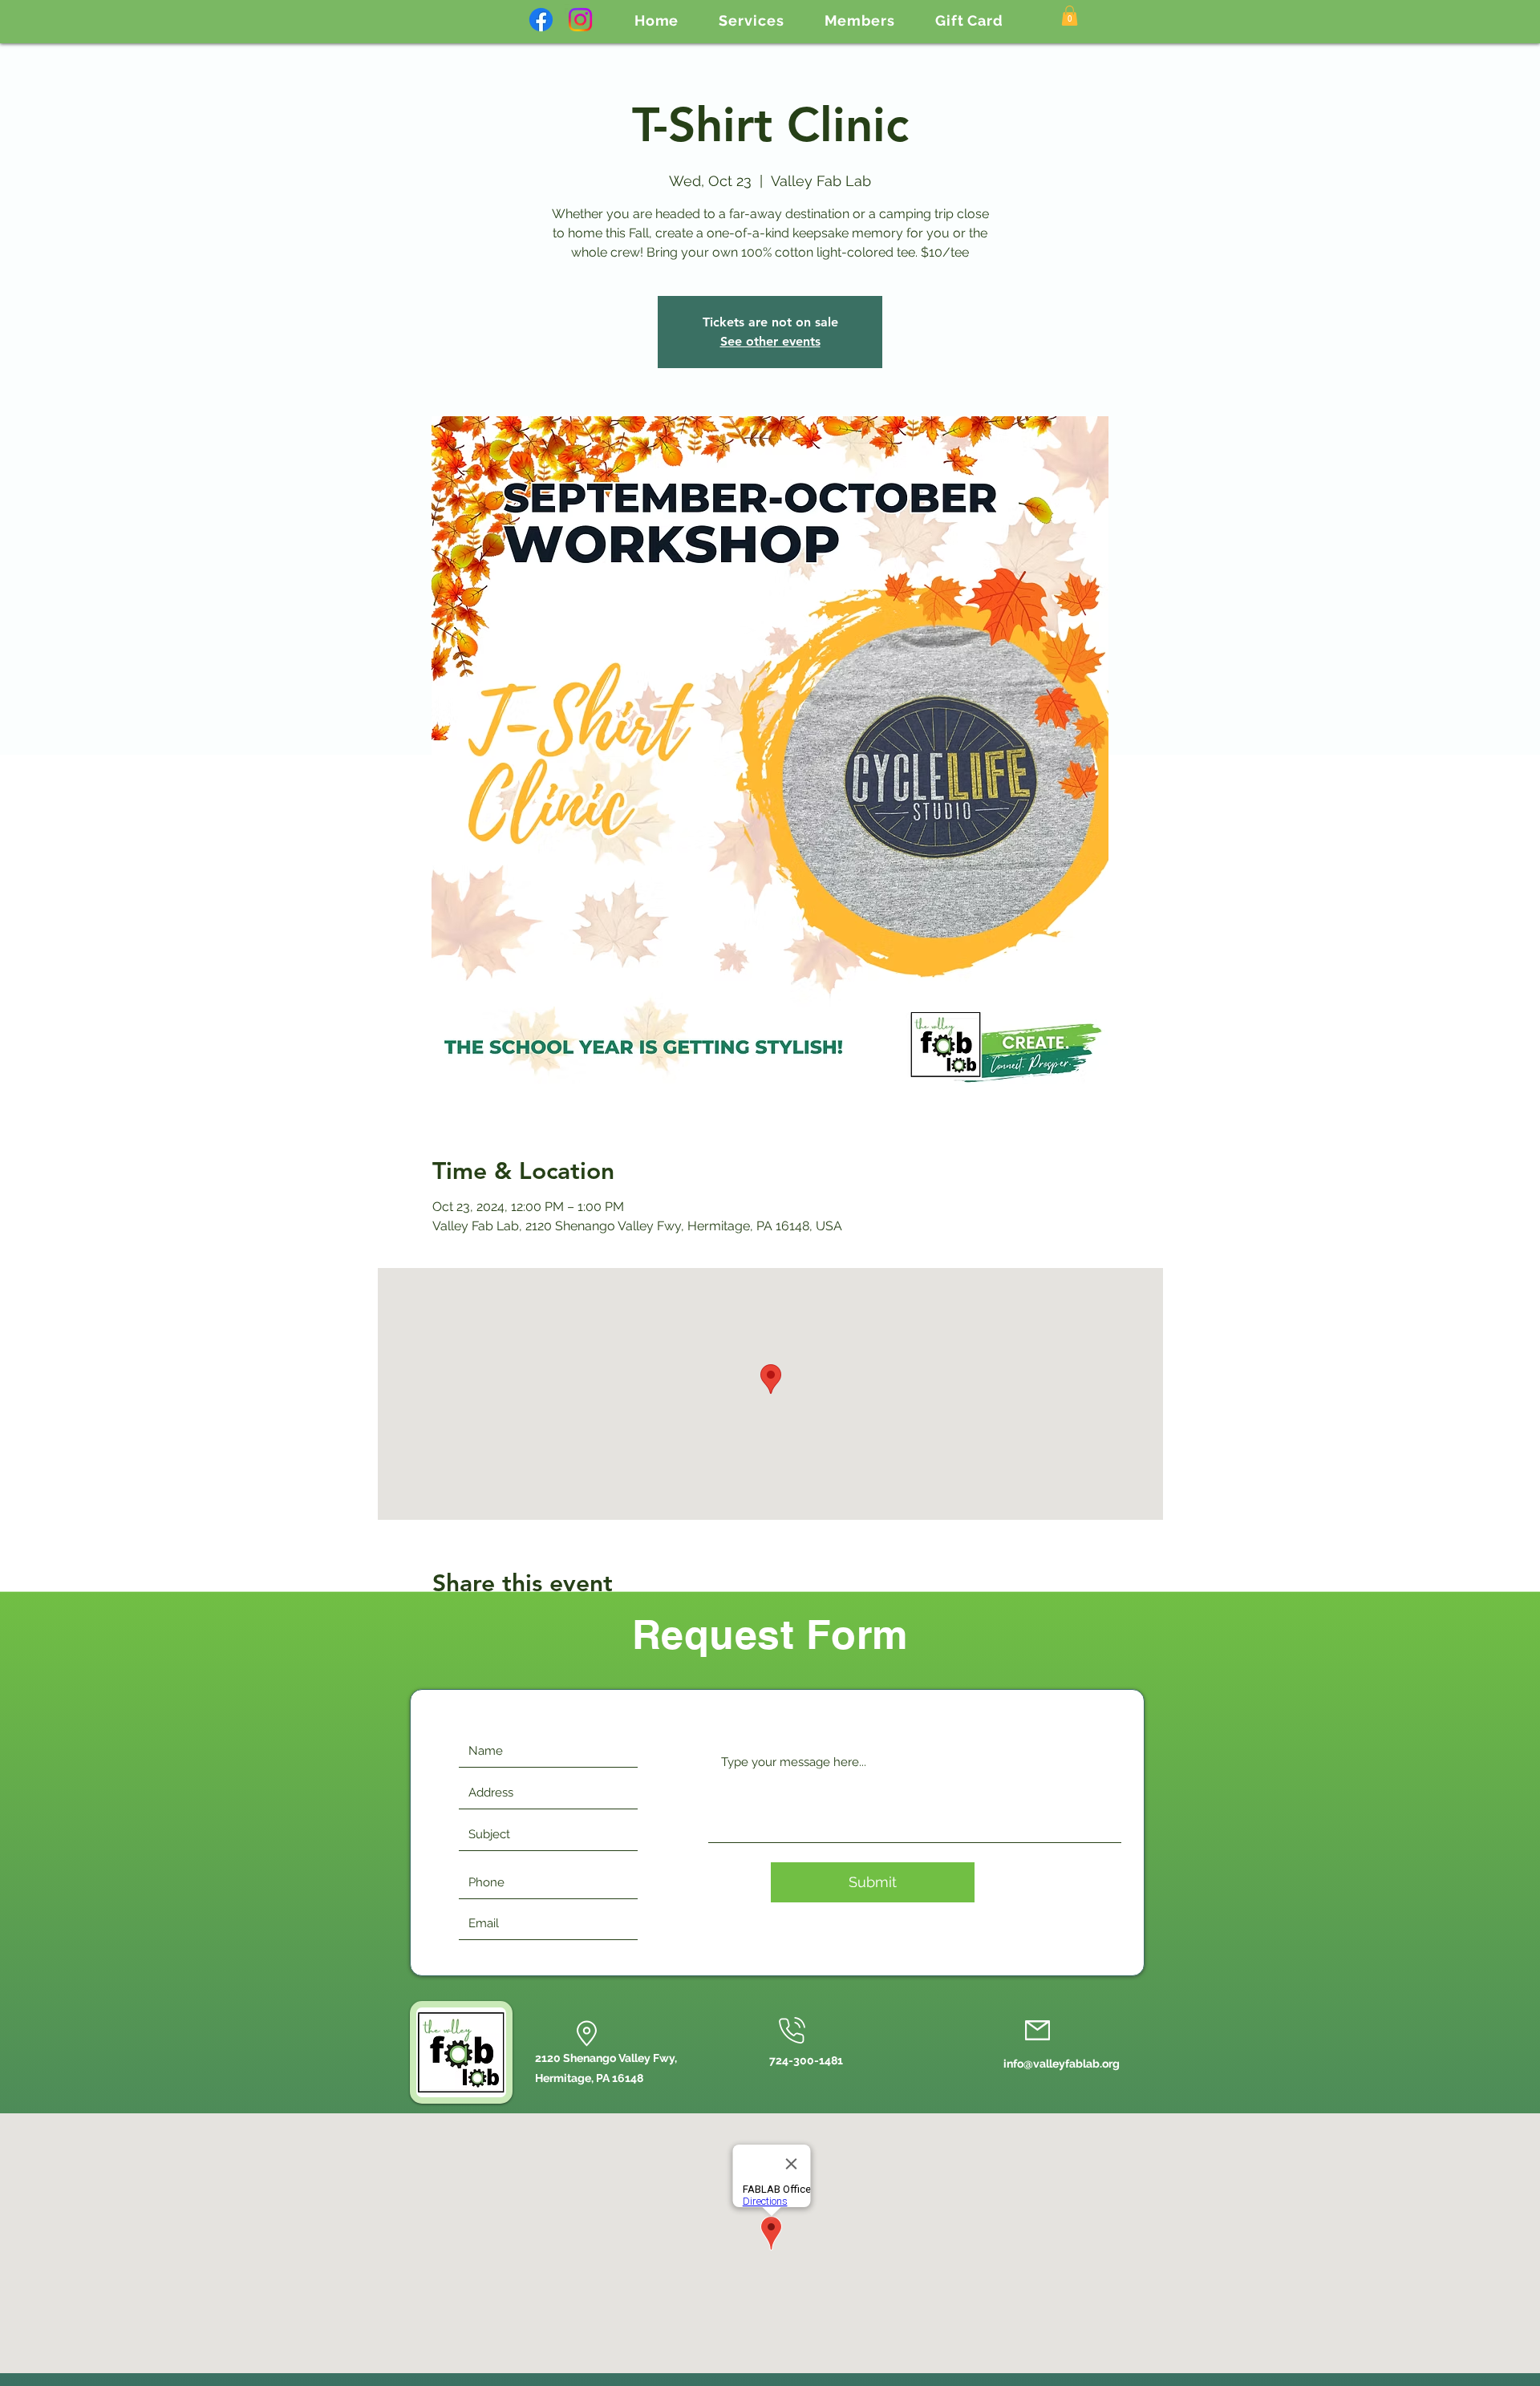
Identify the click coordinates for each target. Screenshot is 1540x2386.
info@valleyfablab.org (1062, 2064)
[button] (751, 20)
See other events (770, 341)
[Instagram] (580, 20)
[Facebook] (541, 20)
